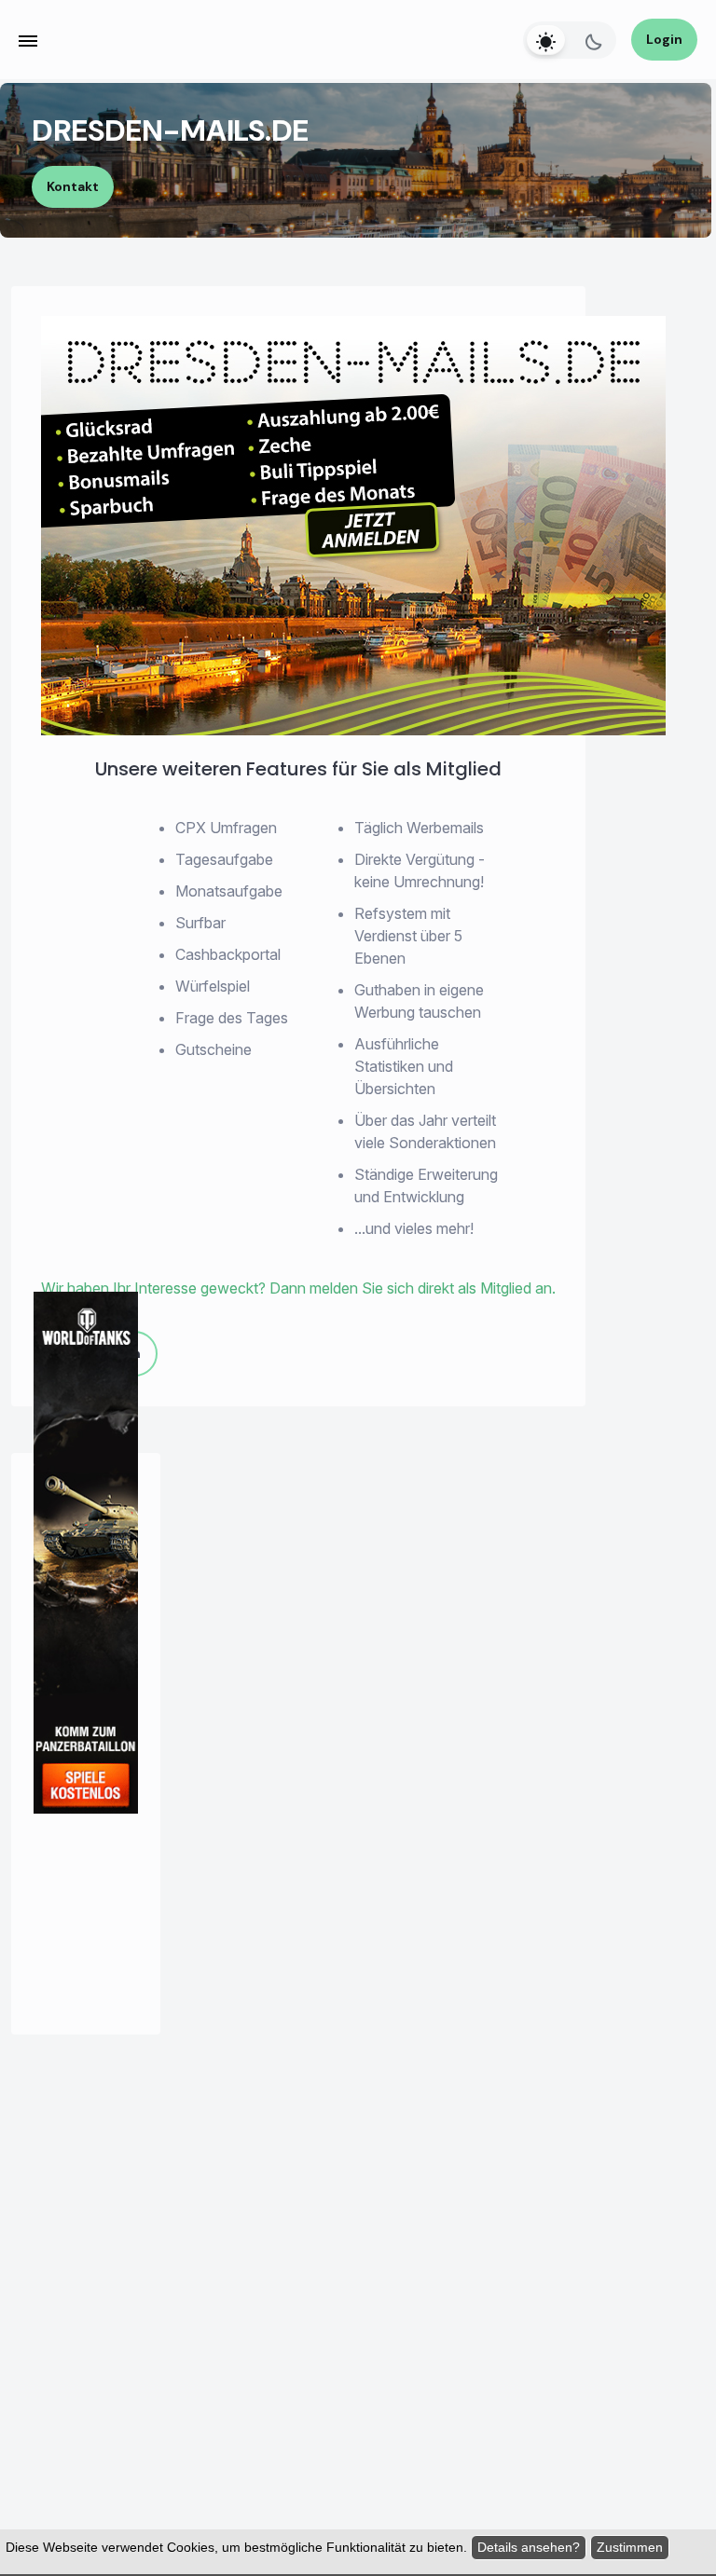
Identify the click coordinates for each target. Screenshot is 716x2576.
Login (664, 39)
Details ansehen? (529, 2547)
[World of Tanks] (86, 1744)
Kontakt (73, 186)
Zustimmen (630, 2547)
